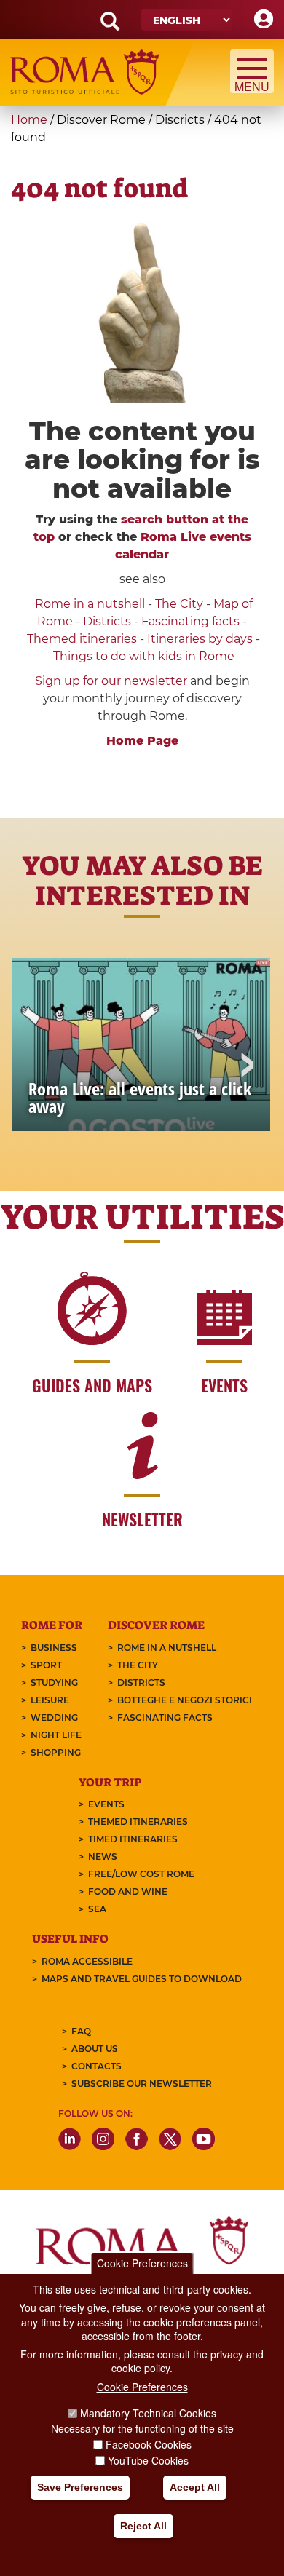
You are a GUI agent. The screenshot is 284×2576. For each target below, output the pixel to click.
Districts (107, 621)
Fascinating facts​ (190, 621)
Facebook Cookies (149, 2444)
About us (95, 2049)
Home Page (142, 741)
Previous (38, 1066)
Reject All (143, 2526)
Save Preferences (80, 2487)
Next (246, 1066)
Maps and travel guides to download (142, 1979)
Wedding (54, 1717)
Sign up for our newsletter (113, 681)
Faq (81, 2031)
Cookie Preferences (142, 2263)
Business (54, 1648)
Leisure (50, 1700)
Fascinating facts (165, 1717)
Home (29, 120)
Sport (46, 1665)
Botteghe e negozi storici (185, 1700)
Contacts (96, 2066)
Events (106, 1804)
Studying (54, 1683)
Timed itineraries (133, 1839)
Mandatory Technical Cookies (148, 2413)
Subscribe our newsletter (142, 2084)
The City (179, 604)
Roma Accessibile (87, 1961)
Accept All (195, 2487)
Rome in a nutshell (90, 604)
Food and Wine (128, 1891)
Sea (97, 1909)
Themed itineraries (82, 639)
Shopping (56, 1752)
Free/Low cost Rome (141, 1874)
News (103, 1856)
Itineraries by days (200, 639)
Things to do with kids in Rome (144, 656)
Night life (56, 1735)
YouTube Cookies (148, 2460)
